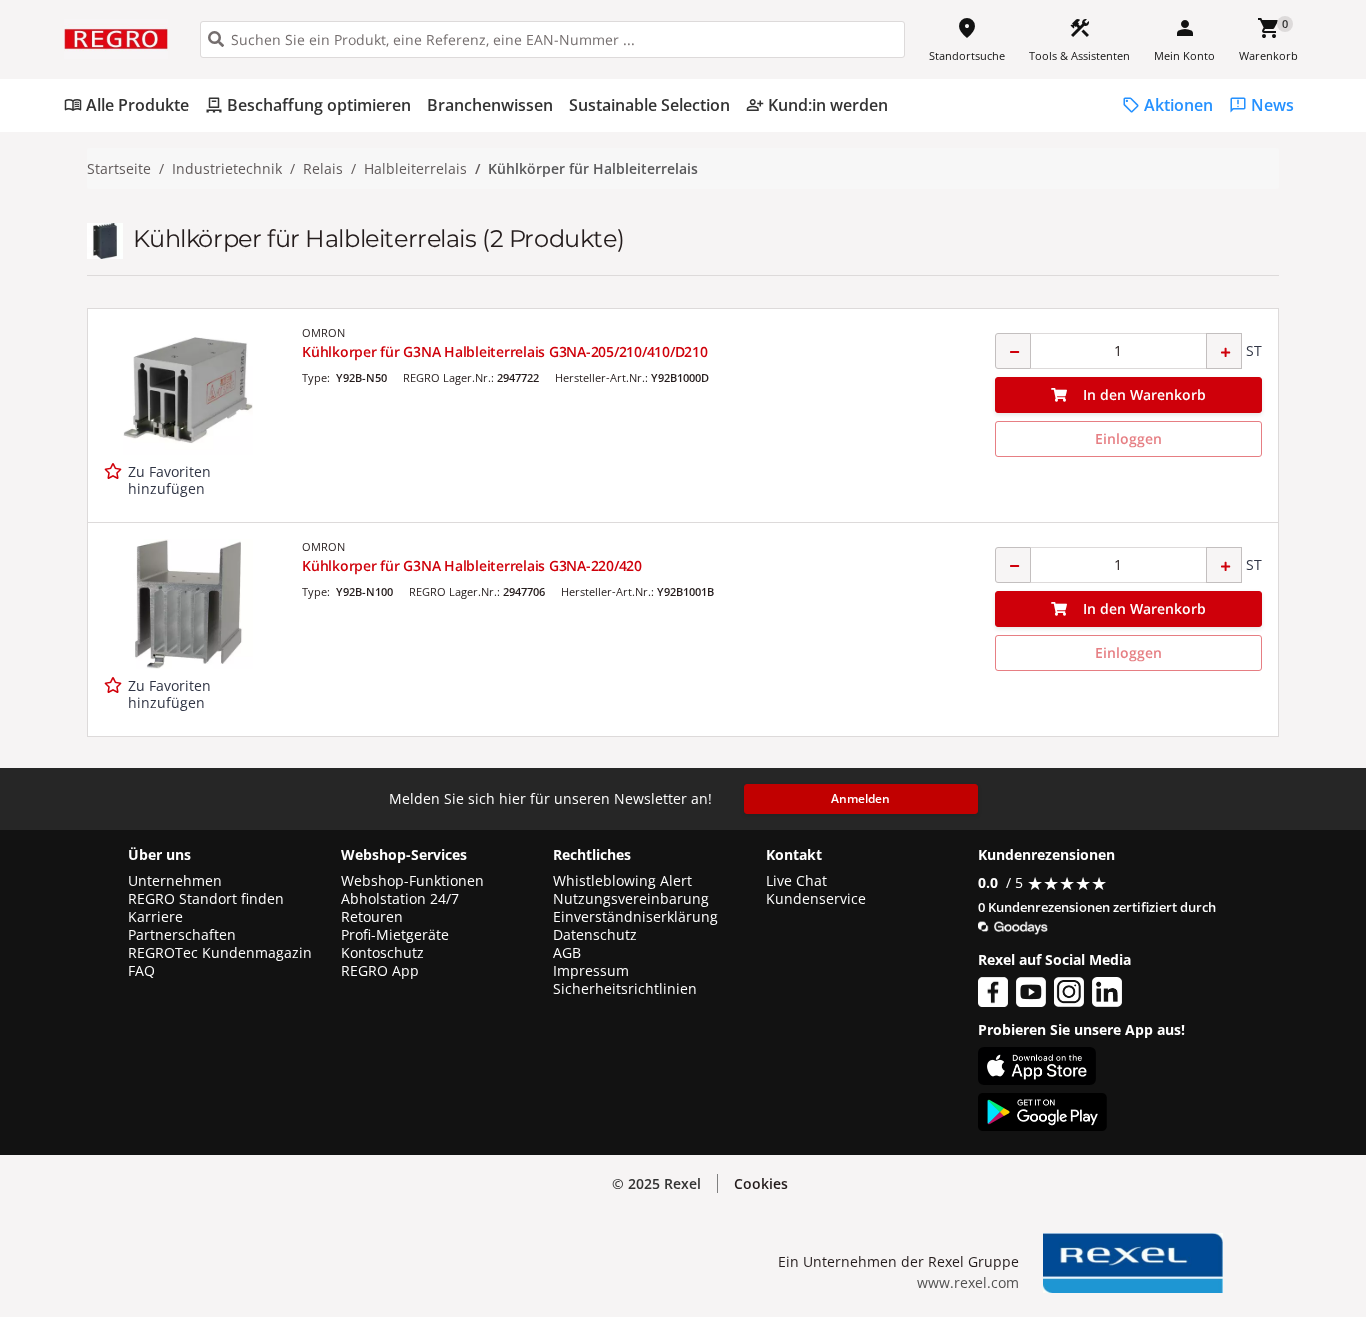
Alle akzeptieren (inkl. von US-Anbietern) (1177, 1103)
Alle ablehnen (1177, 1182)
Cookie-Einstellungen (1177, 1258)
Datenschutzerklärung (414, 1228)
